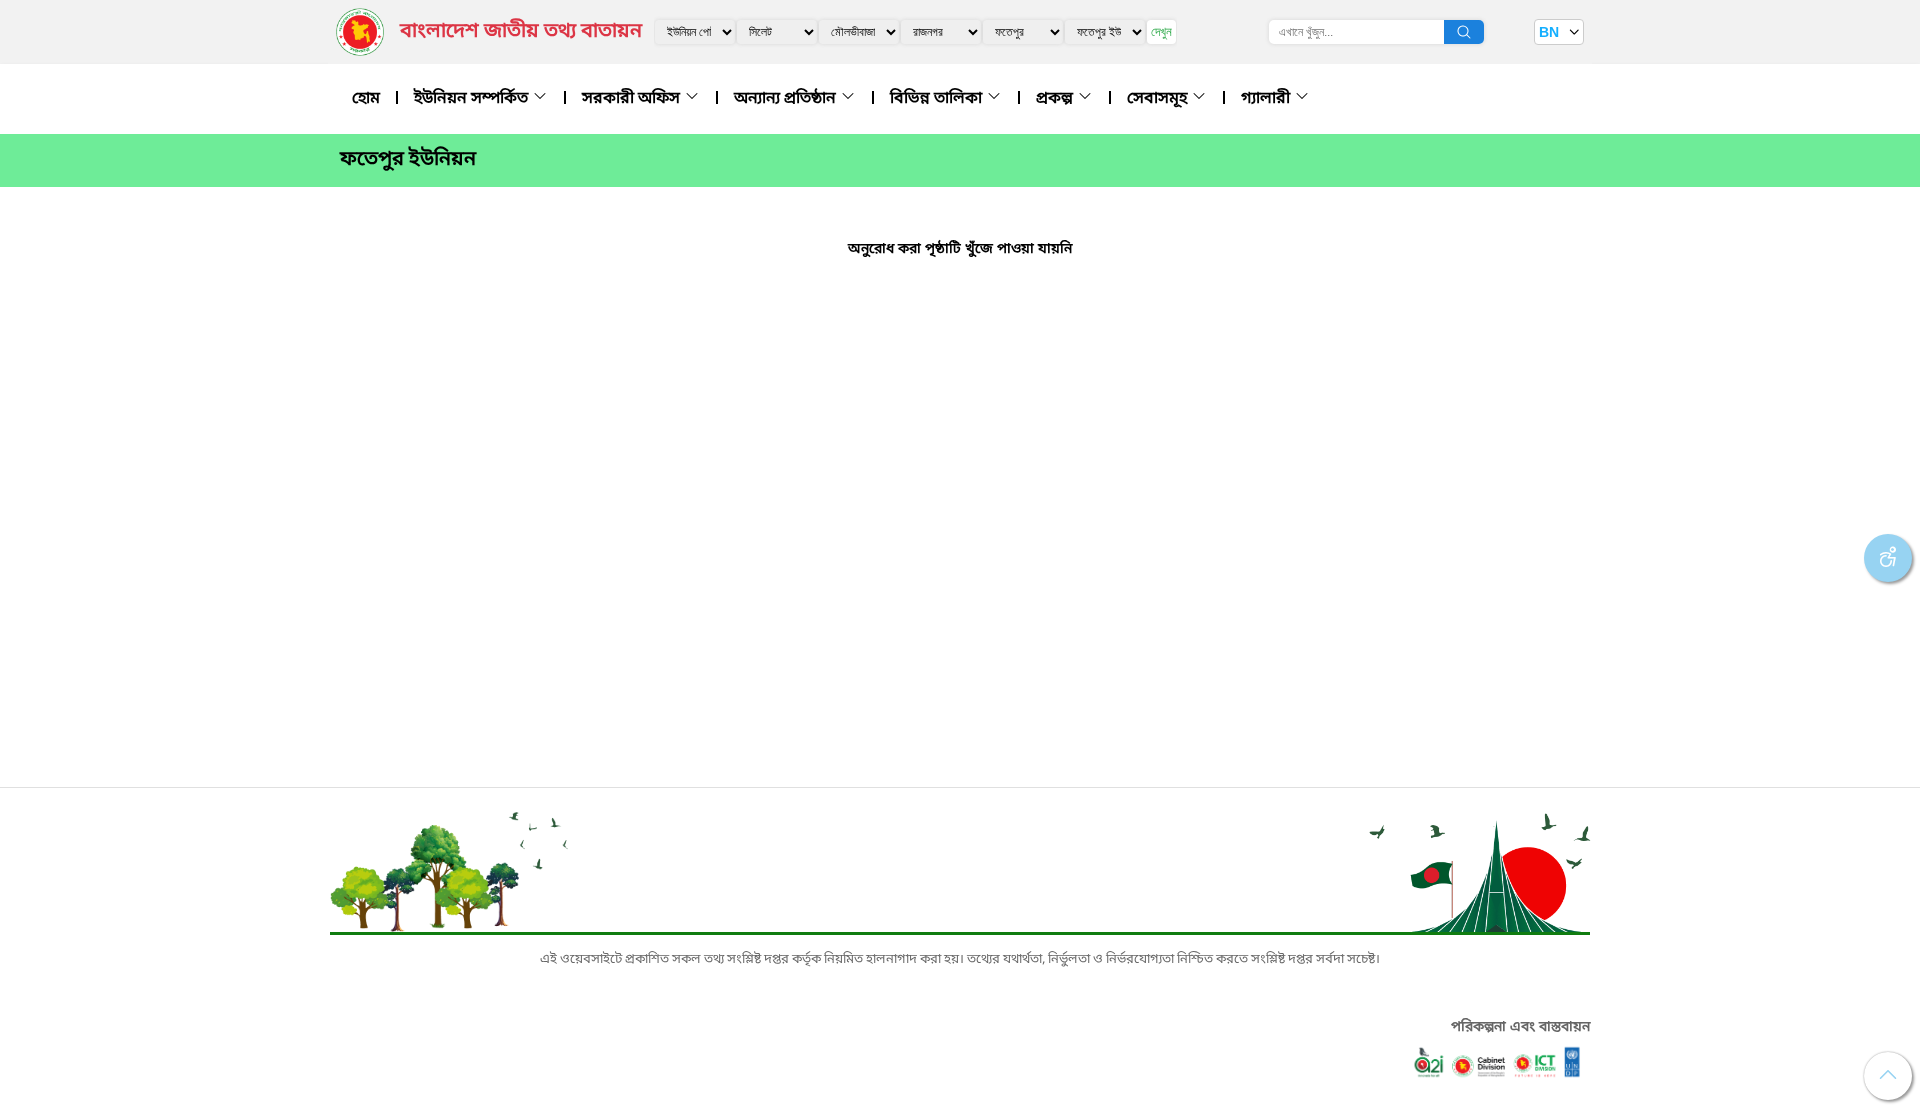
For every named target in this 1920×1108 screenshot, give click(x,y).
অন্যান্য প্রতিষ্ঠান (787, 99)
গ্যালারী (1267, 99)
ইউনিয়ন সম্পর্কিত (473, 99)
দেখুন (1161, 31)
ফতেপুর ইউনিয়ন (408, 160)
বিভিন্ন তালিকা (938, 99)
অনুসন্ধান (1464, 32)
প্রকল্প (1056, 99)
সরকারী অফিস (633, 99)
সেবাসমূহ (1159, 99)
